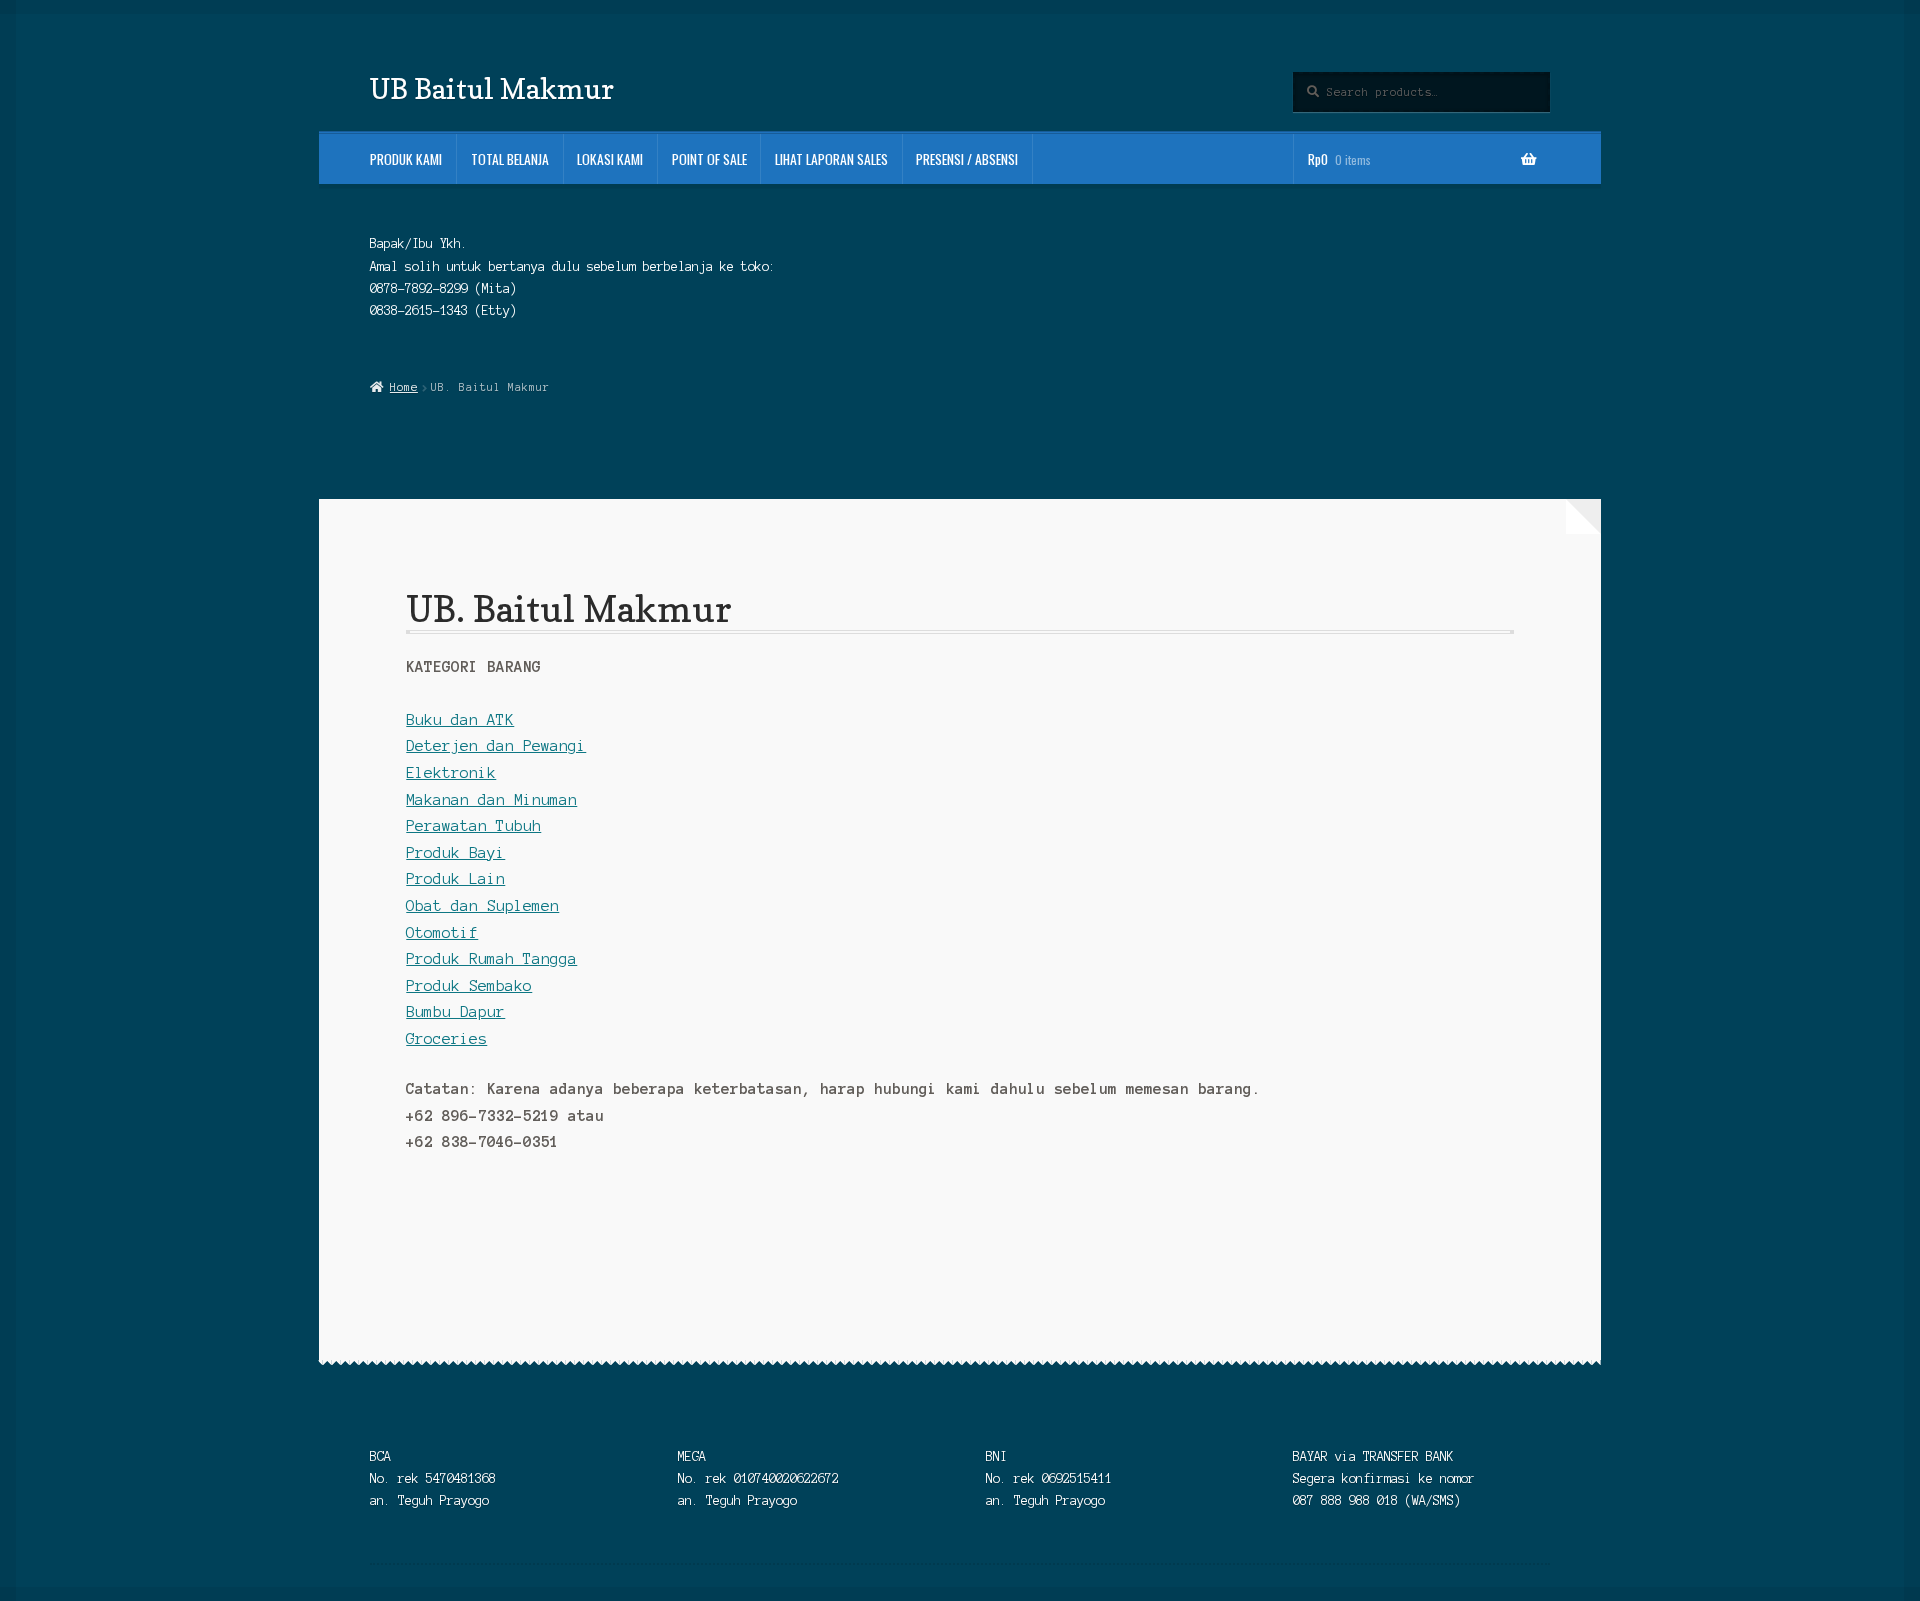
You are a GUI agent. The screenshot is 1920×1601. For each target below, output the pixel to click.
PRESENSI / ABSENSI (967, 159)
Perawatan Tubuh (473, 826)
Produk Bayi (455, 853)
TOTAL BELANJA (510, 159)
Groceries (446, 1039)
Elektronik (451, 773)
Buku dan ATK (460, 720)
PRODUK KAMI (406, 159)
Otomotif (442, 933)
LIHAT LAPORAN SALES (831, 159)
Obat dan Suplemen (482, 906)
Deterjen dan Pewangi (496, 746)
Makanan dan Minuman (491, 800)
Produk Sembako (469, 986)
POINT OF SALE (709, 159)
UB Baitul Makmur (492, 88)
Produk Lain (455, 879)
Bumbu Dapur (455, 1012)
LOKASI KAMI (610, 159)
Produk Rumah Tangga (491, 959)
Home (403, 387)
